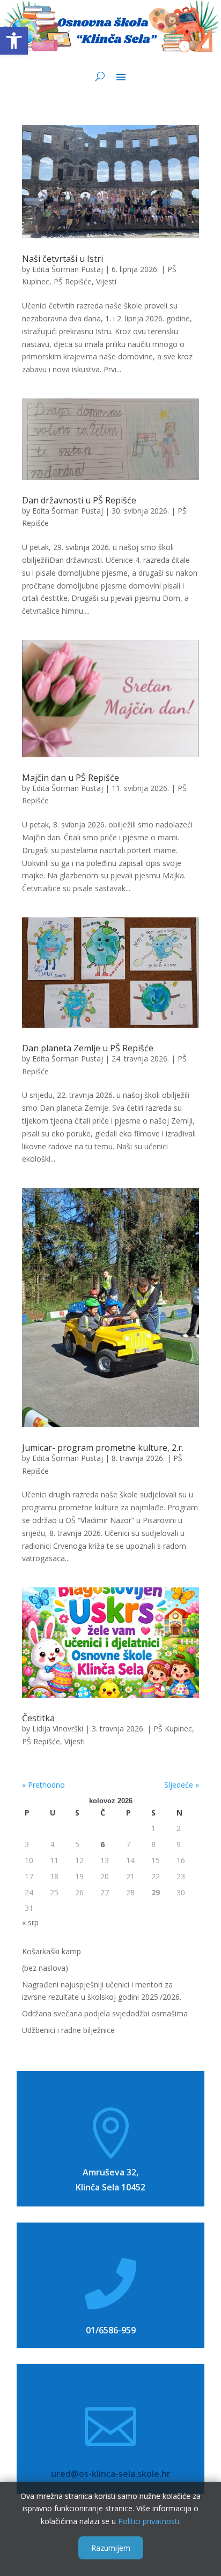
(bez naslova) (45, 1968)
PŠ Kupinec (173, 1728)
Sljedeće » (182, 1785)
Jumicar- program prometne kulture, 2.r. (103, 1448)
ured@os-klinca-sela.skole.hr (111, 2474)
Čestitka (38, 1718)
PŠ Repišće (73, 281)
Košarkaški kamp (51, 1951)
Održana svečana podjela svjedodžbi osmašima (105, 2013)
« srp (30, 1922)
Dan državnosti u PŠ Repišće (79, 500)
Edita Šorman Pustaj (68, 269)
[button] (14, 41)
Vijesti (106, 281)
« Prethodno (43, 1785)
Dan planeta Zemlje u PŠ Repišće (88, 1048)
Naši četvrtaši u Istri (62, 259)
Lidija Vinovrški (58, 1728)
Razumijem (111, 2548)
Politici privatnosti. (149, 2521)
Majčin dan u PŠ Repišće (71, 778)
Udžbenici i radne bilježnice (68, 2030)
